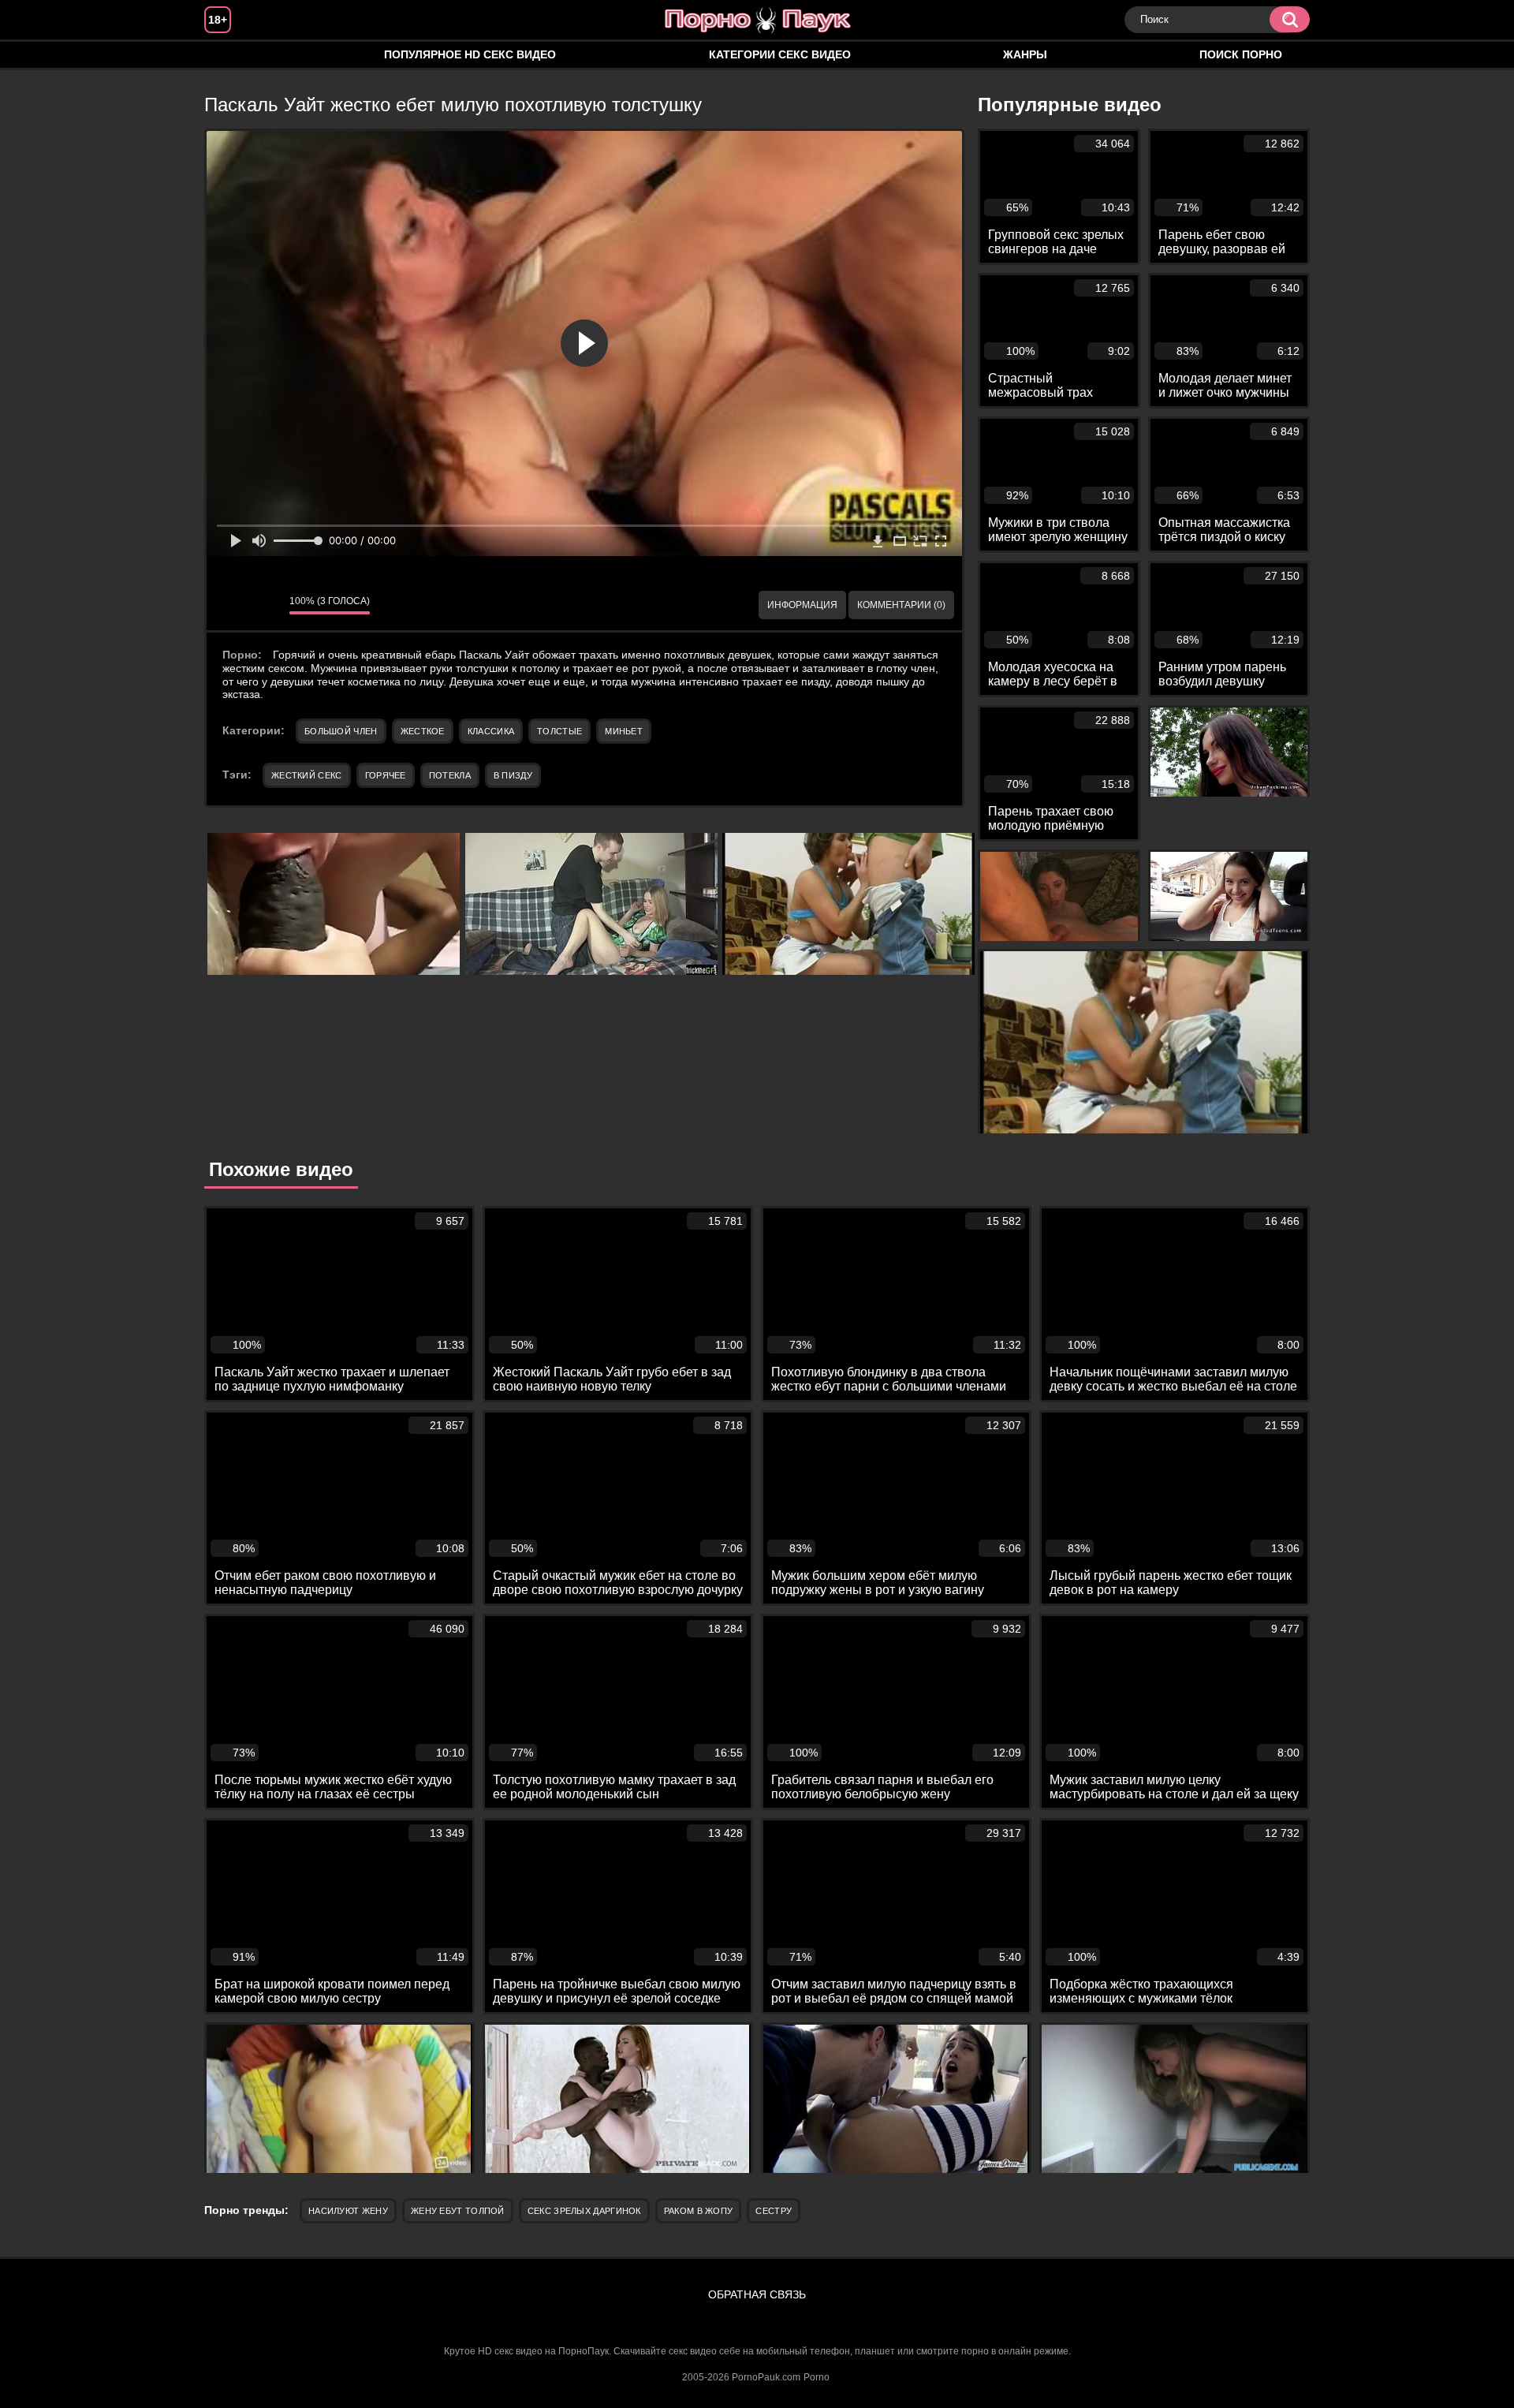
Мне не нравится (266, 605)
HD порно (232, 55)
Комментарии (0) (901, 605)
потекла (450, 775)
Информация (802, 605)
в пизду (513, 775)
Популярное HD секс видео (470, 54)
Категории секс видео (780, 54)
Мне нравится (230, 605)
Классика (491, 731)
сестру (774, 2211)
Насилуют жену (348, 2211)
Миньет (624, 731)
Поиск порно (1241, 54)
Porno (817, 2377)
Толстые (559, 731)
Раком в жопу (699, 2211)
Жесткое (423, 731)
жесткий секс (307, 775)
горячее (386, 775)
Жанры (1025, 54)
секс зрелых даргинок (584, 2211)
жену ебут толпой (458, 2211)
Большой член (341, 731)
